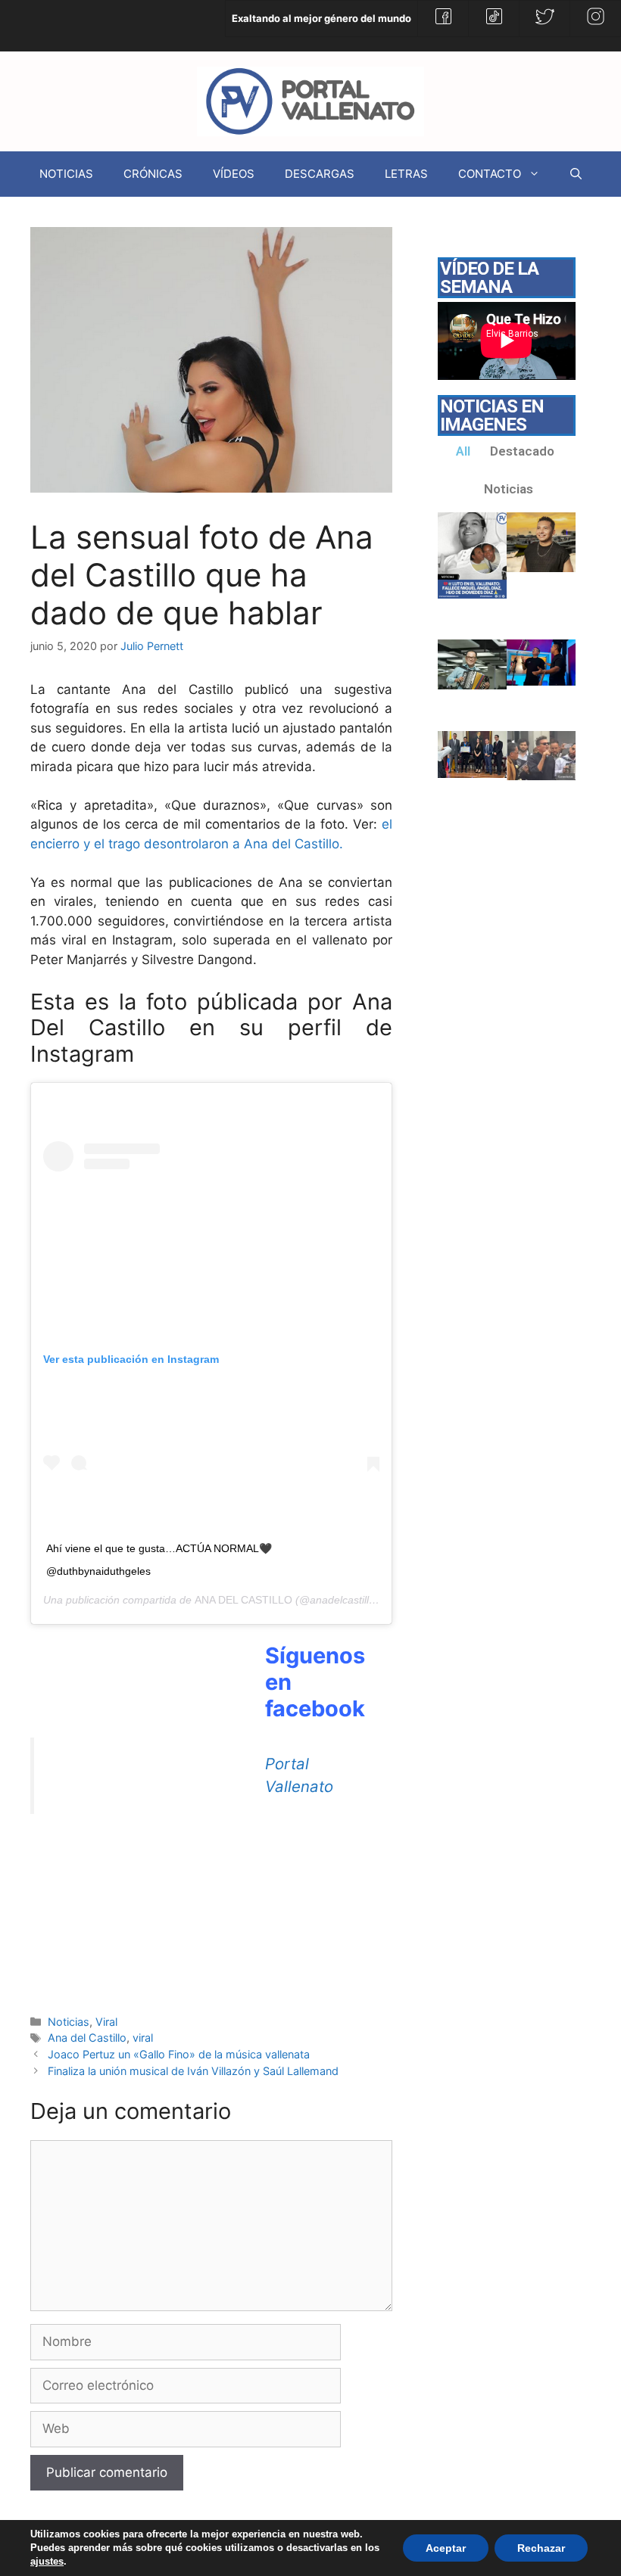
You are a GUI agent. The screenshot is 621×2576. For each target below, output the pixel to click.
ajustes (47, 2561)
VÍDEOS (234, 174)
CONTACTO (490, 174)
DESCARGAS (320, 174)
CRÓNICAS (153, 174)
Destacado (522, 451)
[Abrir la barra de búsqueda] (576, 174)
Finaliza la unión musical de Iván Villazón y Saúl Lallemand (193, 2071)
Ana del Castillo (87, 2038)
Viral (106, 2022)
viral (143, 2038)
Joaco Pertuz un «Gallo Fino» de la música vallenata (179, 2054)
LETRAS (406, 174)
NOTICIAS (66, 174)
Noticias (69, 2022)
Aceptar (446, 2548)
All (463, 451)
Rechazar (541, 2548)
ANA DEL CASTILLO (243, 1600)
